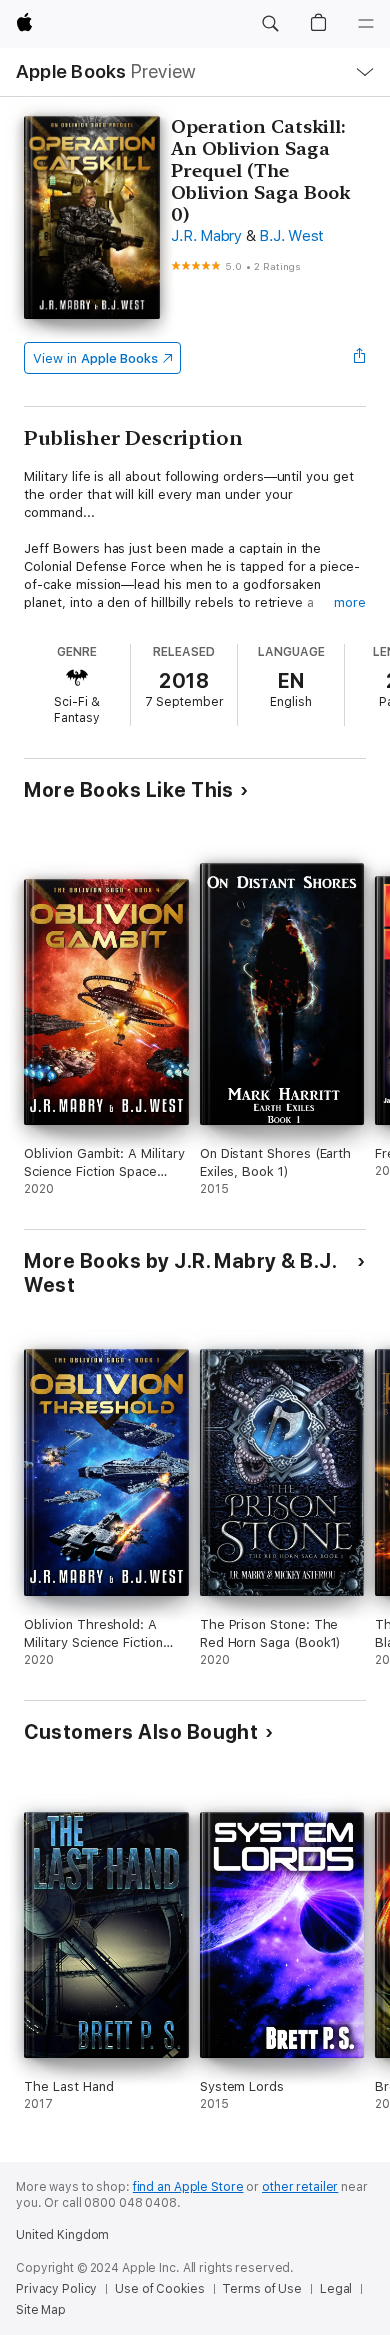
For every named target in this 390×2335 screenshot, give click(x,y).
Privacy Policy (56, 2289)
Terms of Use (262, 2289)
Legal (336, 2289)
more (350, 602)
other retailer (300, 2187)
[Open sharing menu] (360, 358)
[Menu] (366, 24)
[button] (270, 24)
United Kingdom (62, 2235)
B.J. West (291, 236)
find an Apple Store (188, 2187)
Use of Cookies (159, 2289)
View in (95, 358)
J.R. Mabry (206, 236)
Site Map (41, 2310)
